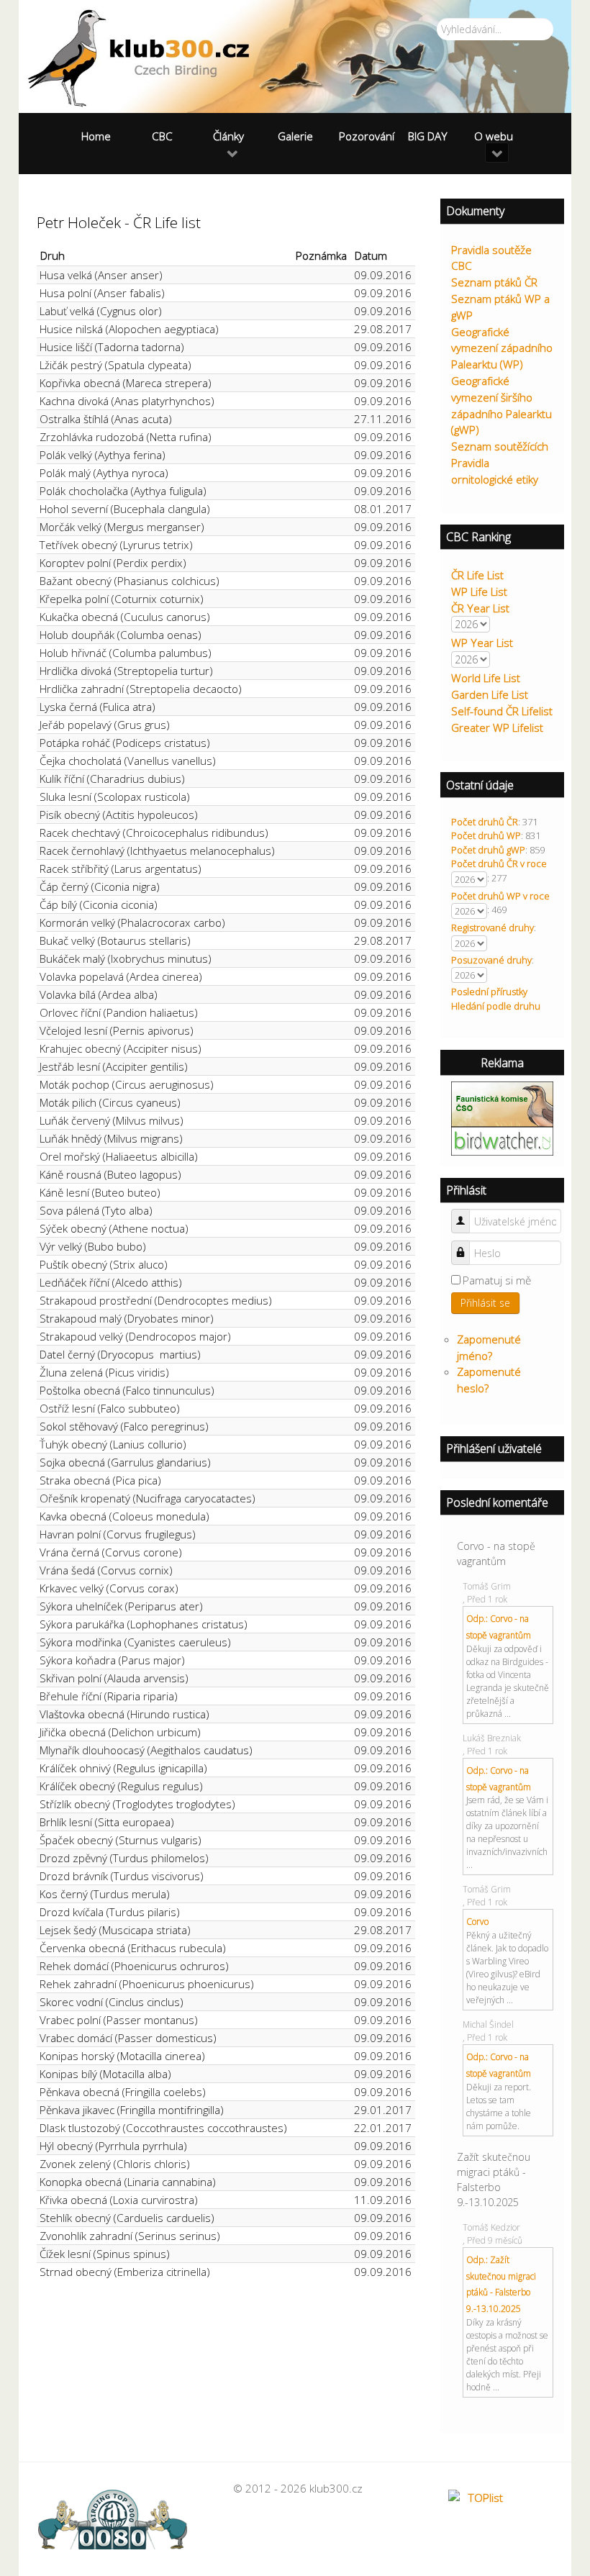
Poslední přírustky (489, 992)
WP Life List (479, 591)
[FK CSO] (502, 1103)
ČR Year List (480, 608)
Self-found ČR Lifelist (502, 711)
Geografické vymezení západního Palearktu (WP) (502, 348)
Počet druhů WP (486, 835)
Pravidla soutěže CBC (491, 258)
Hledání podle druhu (496, 1006)
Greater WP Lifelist (497, 727)
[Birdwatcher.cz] (502, 1140)
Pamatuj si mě (497, 1280)
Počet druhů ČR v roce (499, 863)
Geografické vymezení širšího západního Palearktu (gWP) (501, 405)
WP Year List (482, 643)
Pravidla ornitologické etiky (495, 471)
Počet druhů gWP (488, 850)
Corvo (477, 1922)
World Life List (486, 678)
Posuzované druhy (491, 960)
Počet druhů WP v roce (500, 896)
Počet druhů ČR (485, 822)
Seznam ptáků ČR (494, 282)
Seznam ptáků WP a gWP (500, 307)
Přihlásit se (485, 1303)
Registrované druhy (493, 928)
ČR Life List (477, 575)
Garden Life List (490, 694)
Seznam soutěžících (500, 446)
